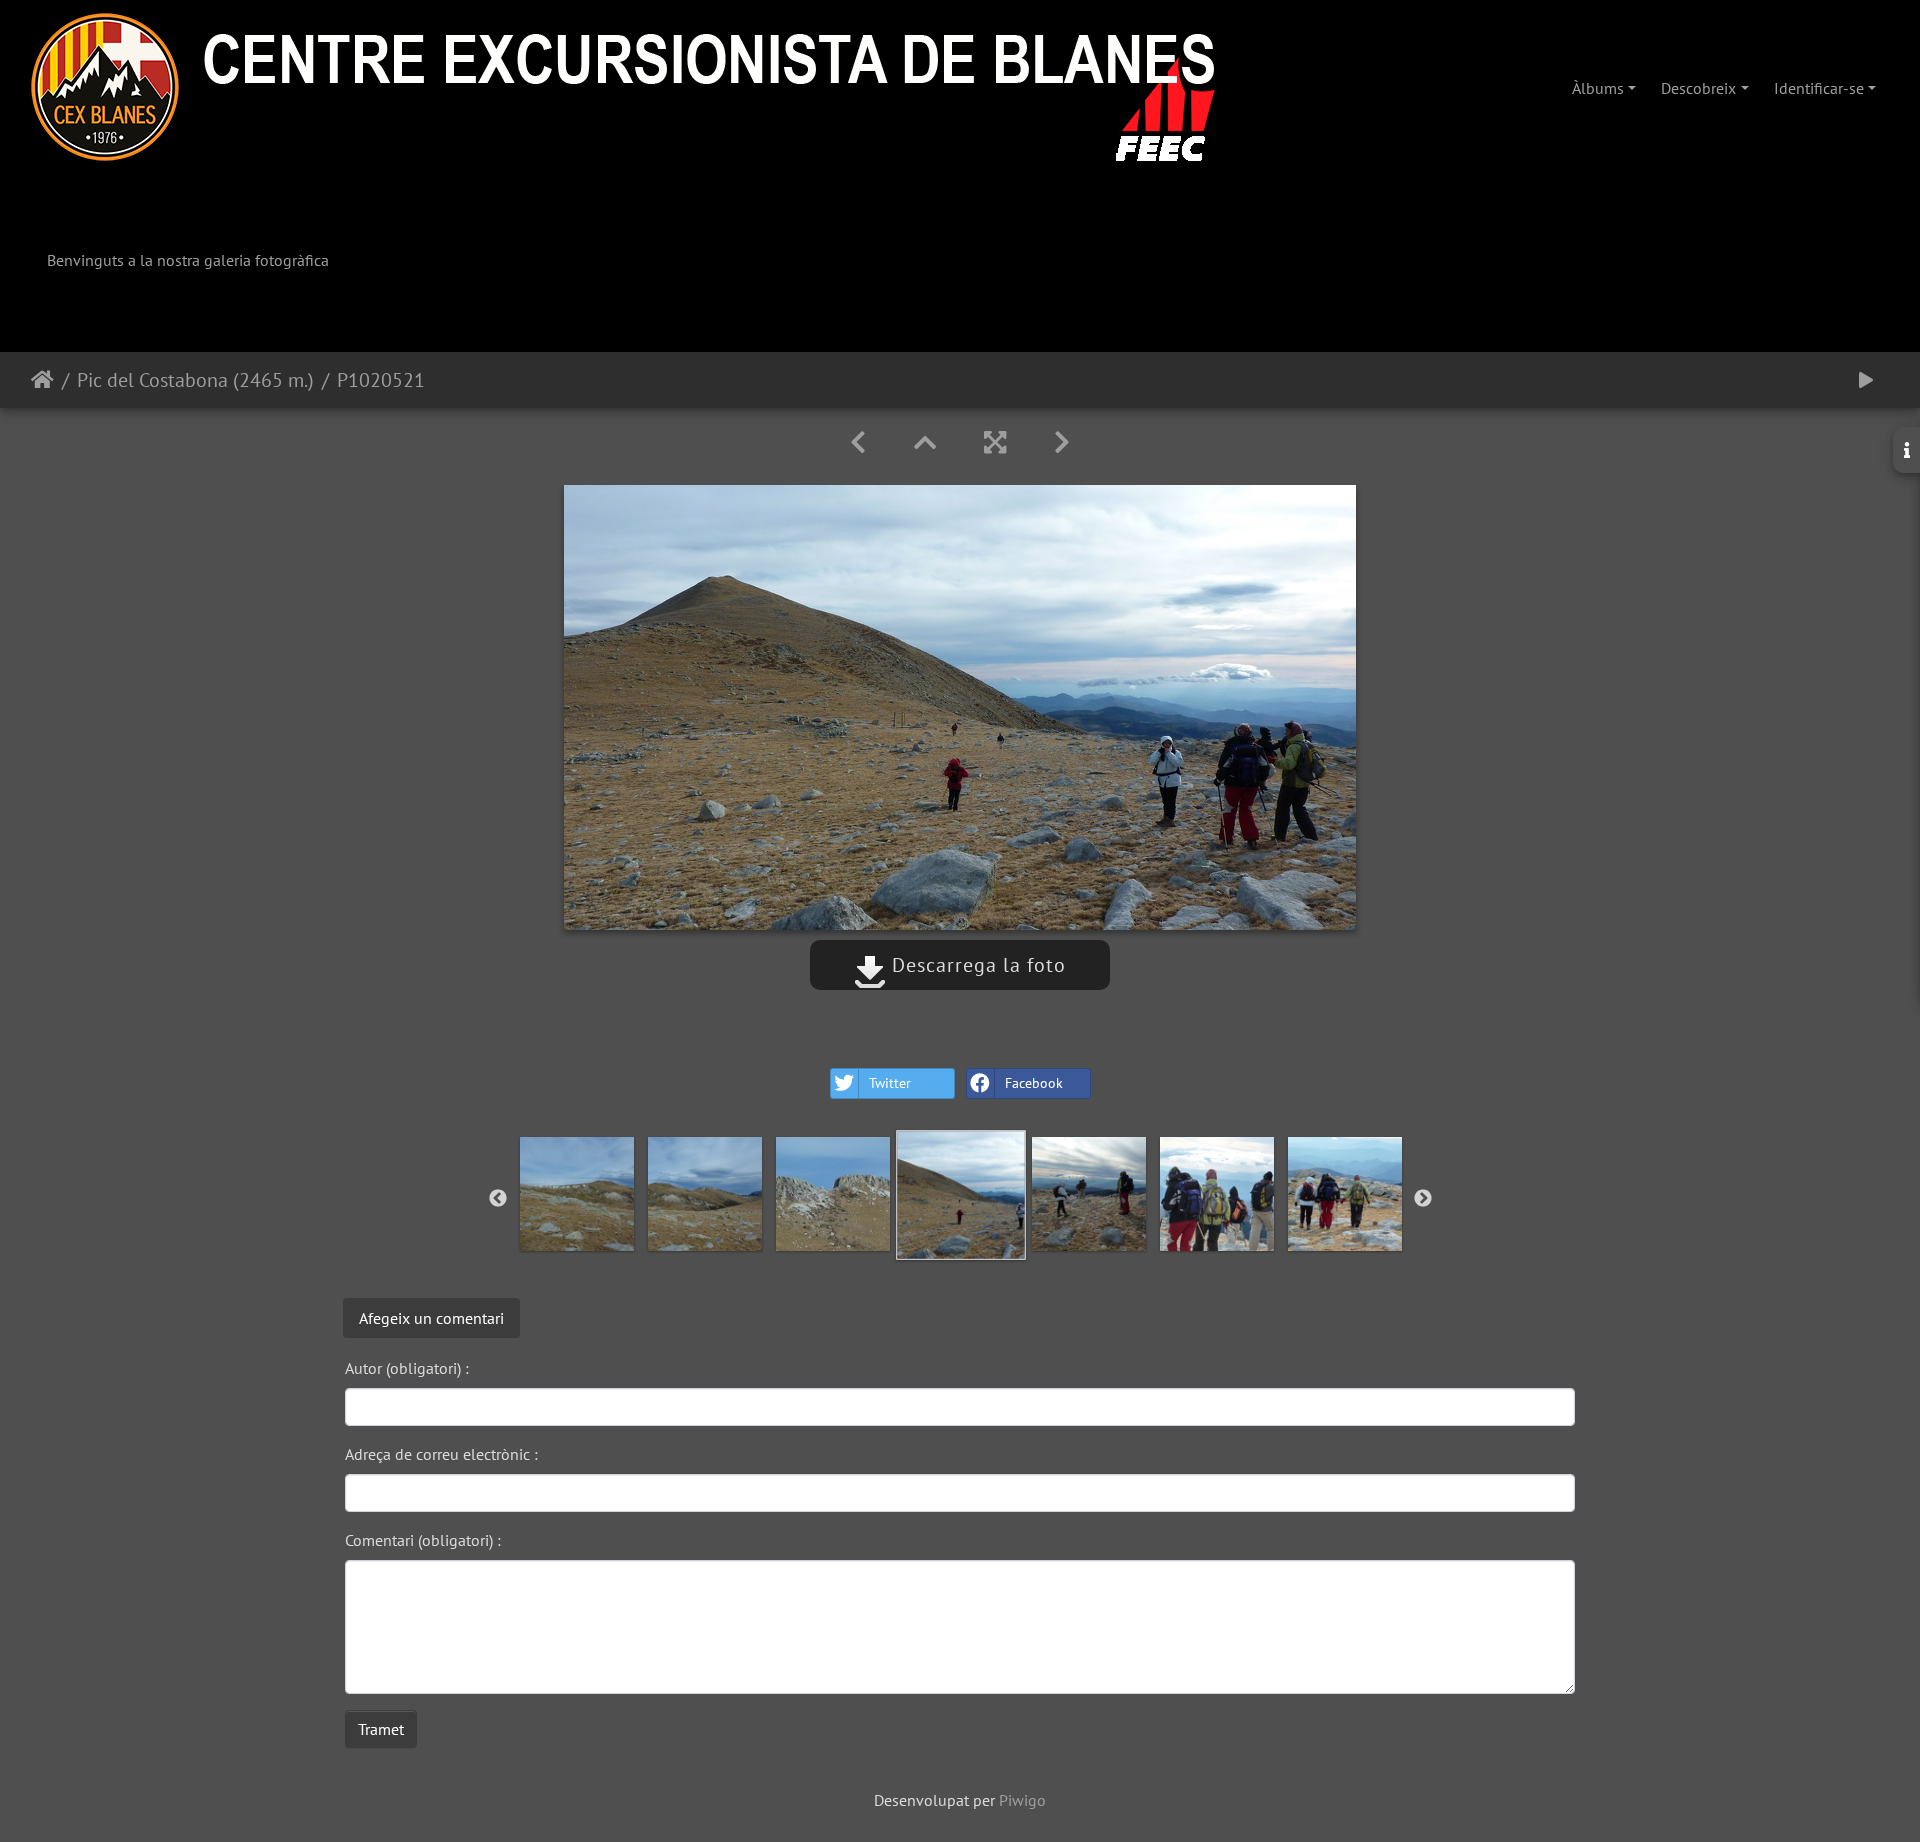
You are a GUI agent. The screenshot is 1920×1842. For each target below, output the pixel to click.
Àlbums (1598, 88)
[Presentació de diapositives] (1866, 380)
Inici (42, 380)
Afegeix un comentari (431, 1318)
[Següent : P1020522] (1062, 442)
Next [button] (1423, 1199)
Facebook (1034, 1083)
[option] (577, 1194)
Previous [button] (498, 1199)
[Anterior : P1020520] (858, 442)
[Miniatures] (925, 442)
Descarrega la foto (976, 965)
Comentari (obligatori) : (423, 1540)
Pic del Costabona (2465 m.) (195, 380)
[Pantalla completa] (995, 442)
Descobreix (1698, 88)
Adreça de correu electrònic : (441, 1454)
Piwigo (1022, 1800)
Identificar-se (1819, 88)
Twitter (890, 1083)
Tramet (381, 1729)
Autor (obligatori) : (407, 1368)
